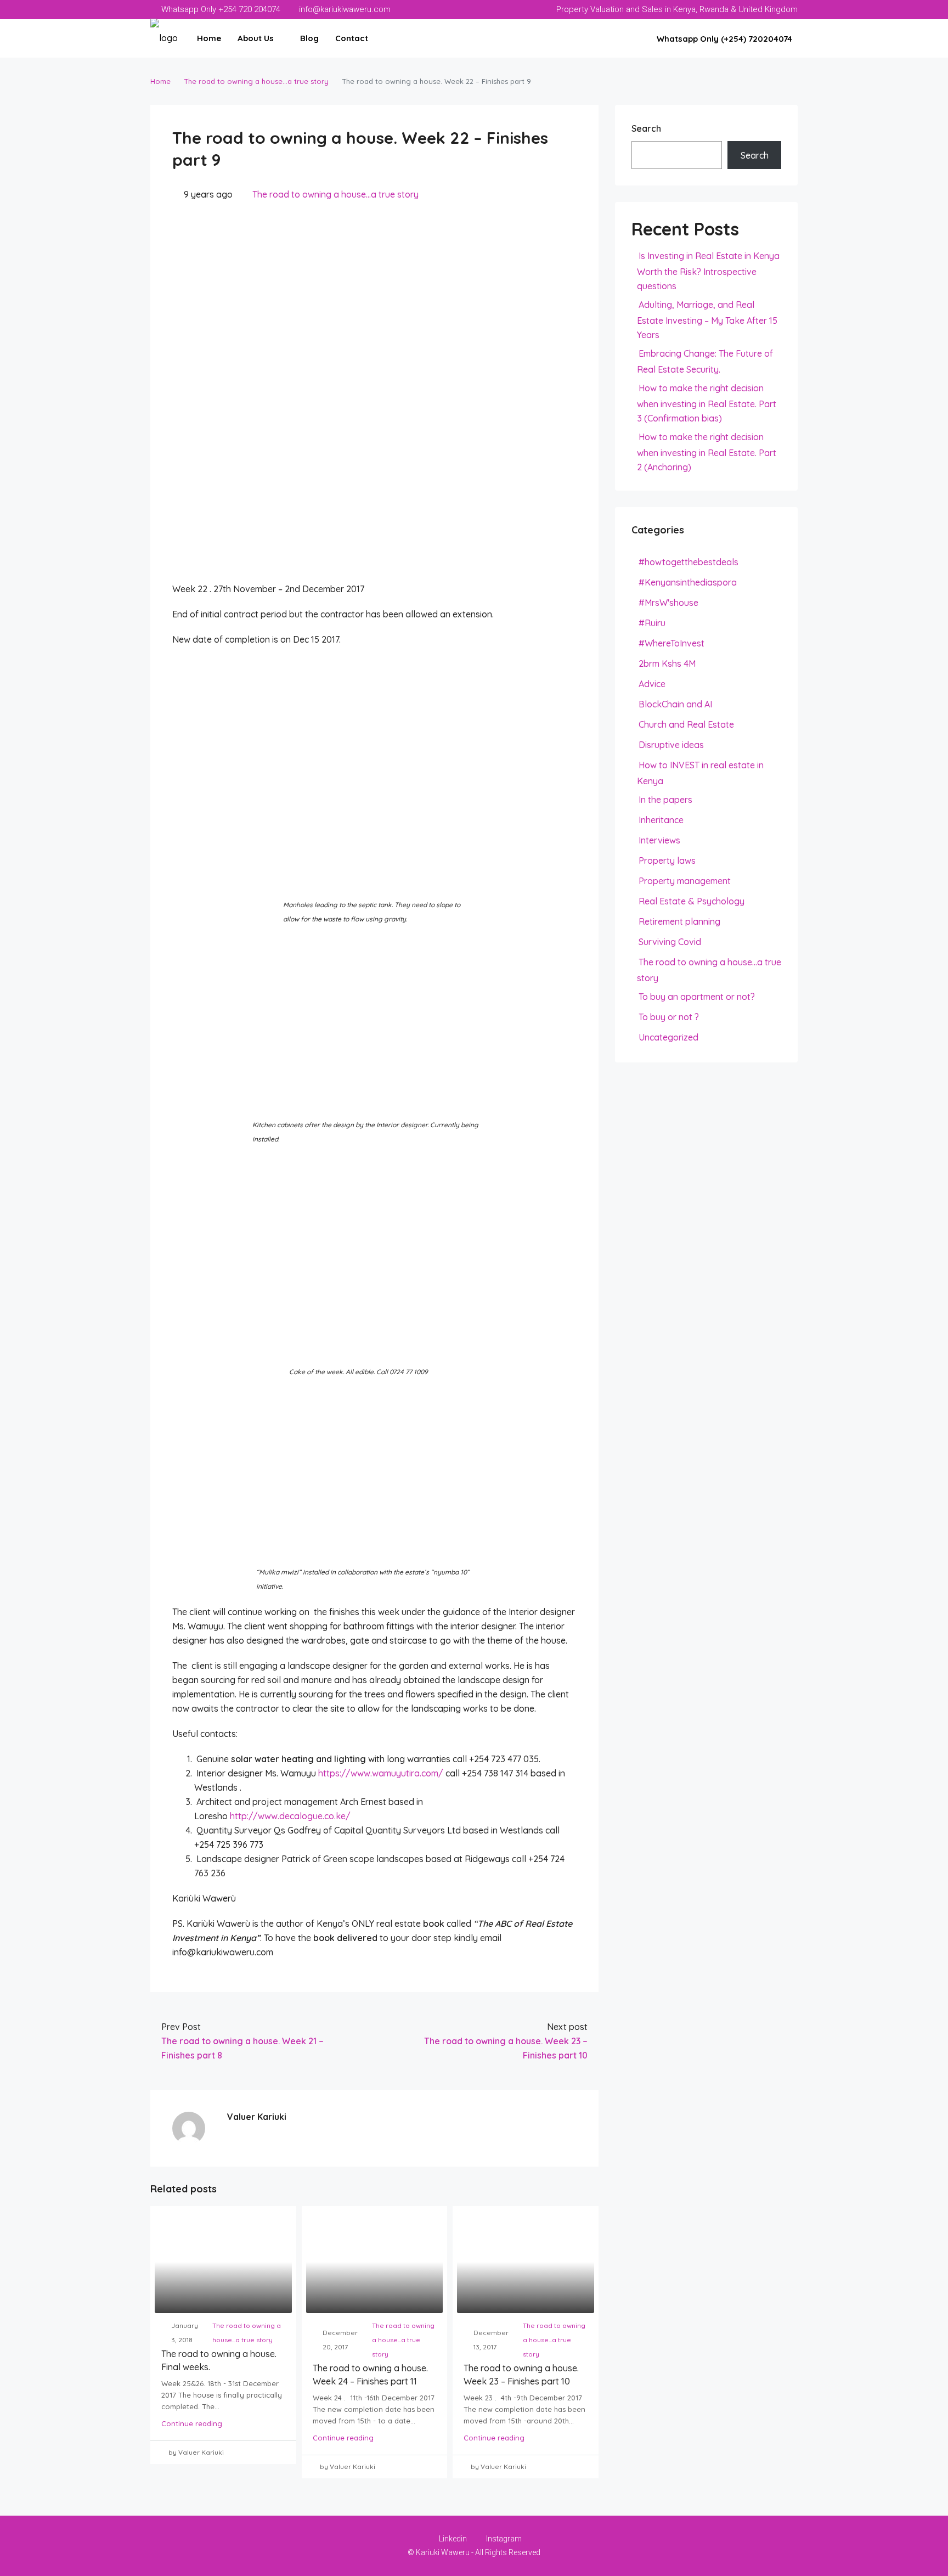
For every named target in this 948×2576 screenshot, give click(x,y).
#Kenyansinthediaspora (688, 582)
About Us (256, 38)
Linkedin (453, 2539)
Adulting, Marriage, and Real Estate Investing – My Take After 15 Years (707, 320)
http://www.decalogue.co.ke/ (290, 1816)
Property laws (667, 860)
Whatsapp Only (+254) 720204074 (723, 39)
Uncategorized (668, 1037)
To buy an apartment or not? (697, 997)
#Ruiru (652, 623)
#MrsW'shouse (668, 603)
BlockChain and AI (675, 704)
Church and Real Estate (686, 724)
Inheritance (661, 820)
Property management (685, 881)
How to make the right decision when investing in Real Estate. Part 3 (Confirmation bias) (707, 403)
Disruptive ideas (671, 745)
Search (646, 128)
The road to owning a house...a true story (256, 81)
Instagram (503, 2539)
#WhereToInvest (672, 643)
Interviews (659, 840)
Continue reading (192, 2423)
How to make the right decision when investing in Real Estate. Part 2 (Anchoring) (707, 452)
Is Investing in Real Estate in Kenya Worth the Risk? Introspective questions (708, 271)
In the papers (665, 800)
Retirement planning (679, 921)
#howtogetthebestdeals (689, 562)
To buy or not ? (669, 1017)
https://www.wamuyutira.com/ (381, 1773)
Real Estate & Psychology (692, 901)
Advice (652, 684)
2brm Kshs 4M (667, 663)
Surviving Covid (670, 942)
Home (209, 38)
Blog (309, 38)
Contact (352, 38)
